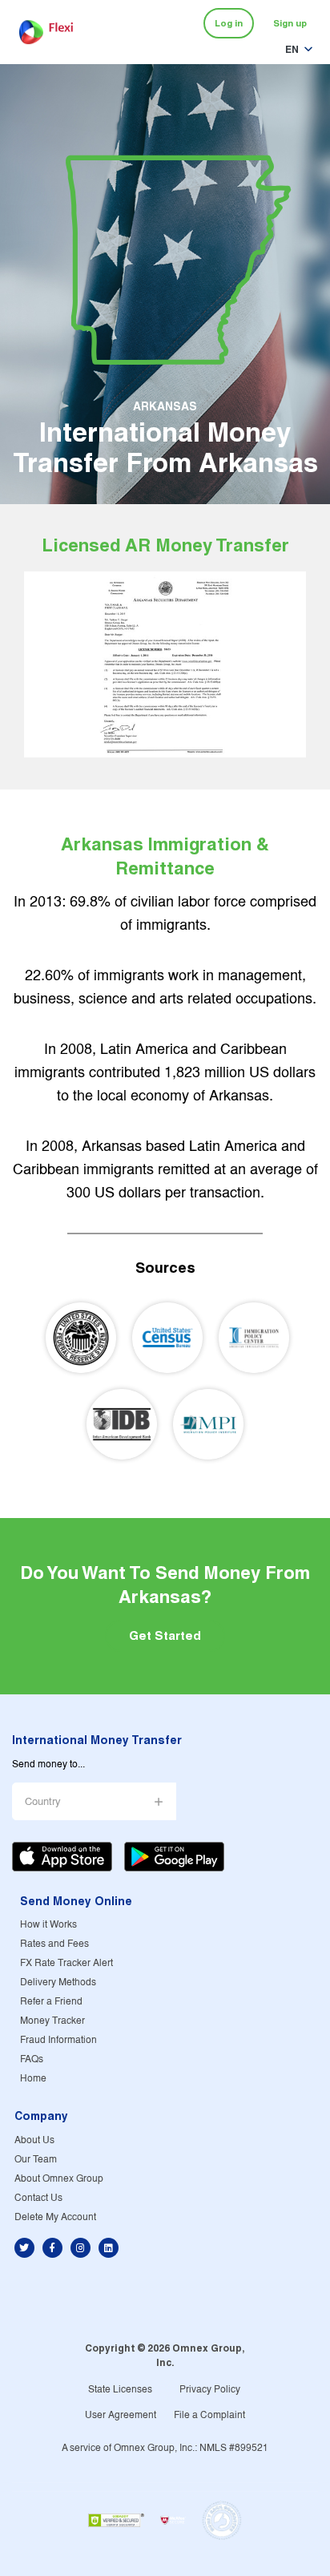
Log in (229, 23)
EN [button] (292, 49)
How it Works (48, 1925)
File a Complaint (209, 2415)
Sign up (290, 23)
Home (33, 2079)
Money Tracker (52, 2021)
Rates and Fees (54, 1944)
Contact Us (38, 2198)
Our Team (36, 2160)
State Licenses (120, 2390)
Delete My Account (55, 2217)
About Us (34, 2140)
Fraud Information (58, 2040)
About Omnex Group (59, 2179)
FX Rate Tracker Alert (66, 1963)
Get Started (165, 1635)
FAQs (32, 2059)
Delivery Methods (58, 1982)
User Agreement (121, 2415)
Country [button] (43, 1802)
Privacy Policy (210, 2390)
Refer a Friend (51, 2002)
